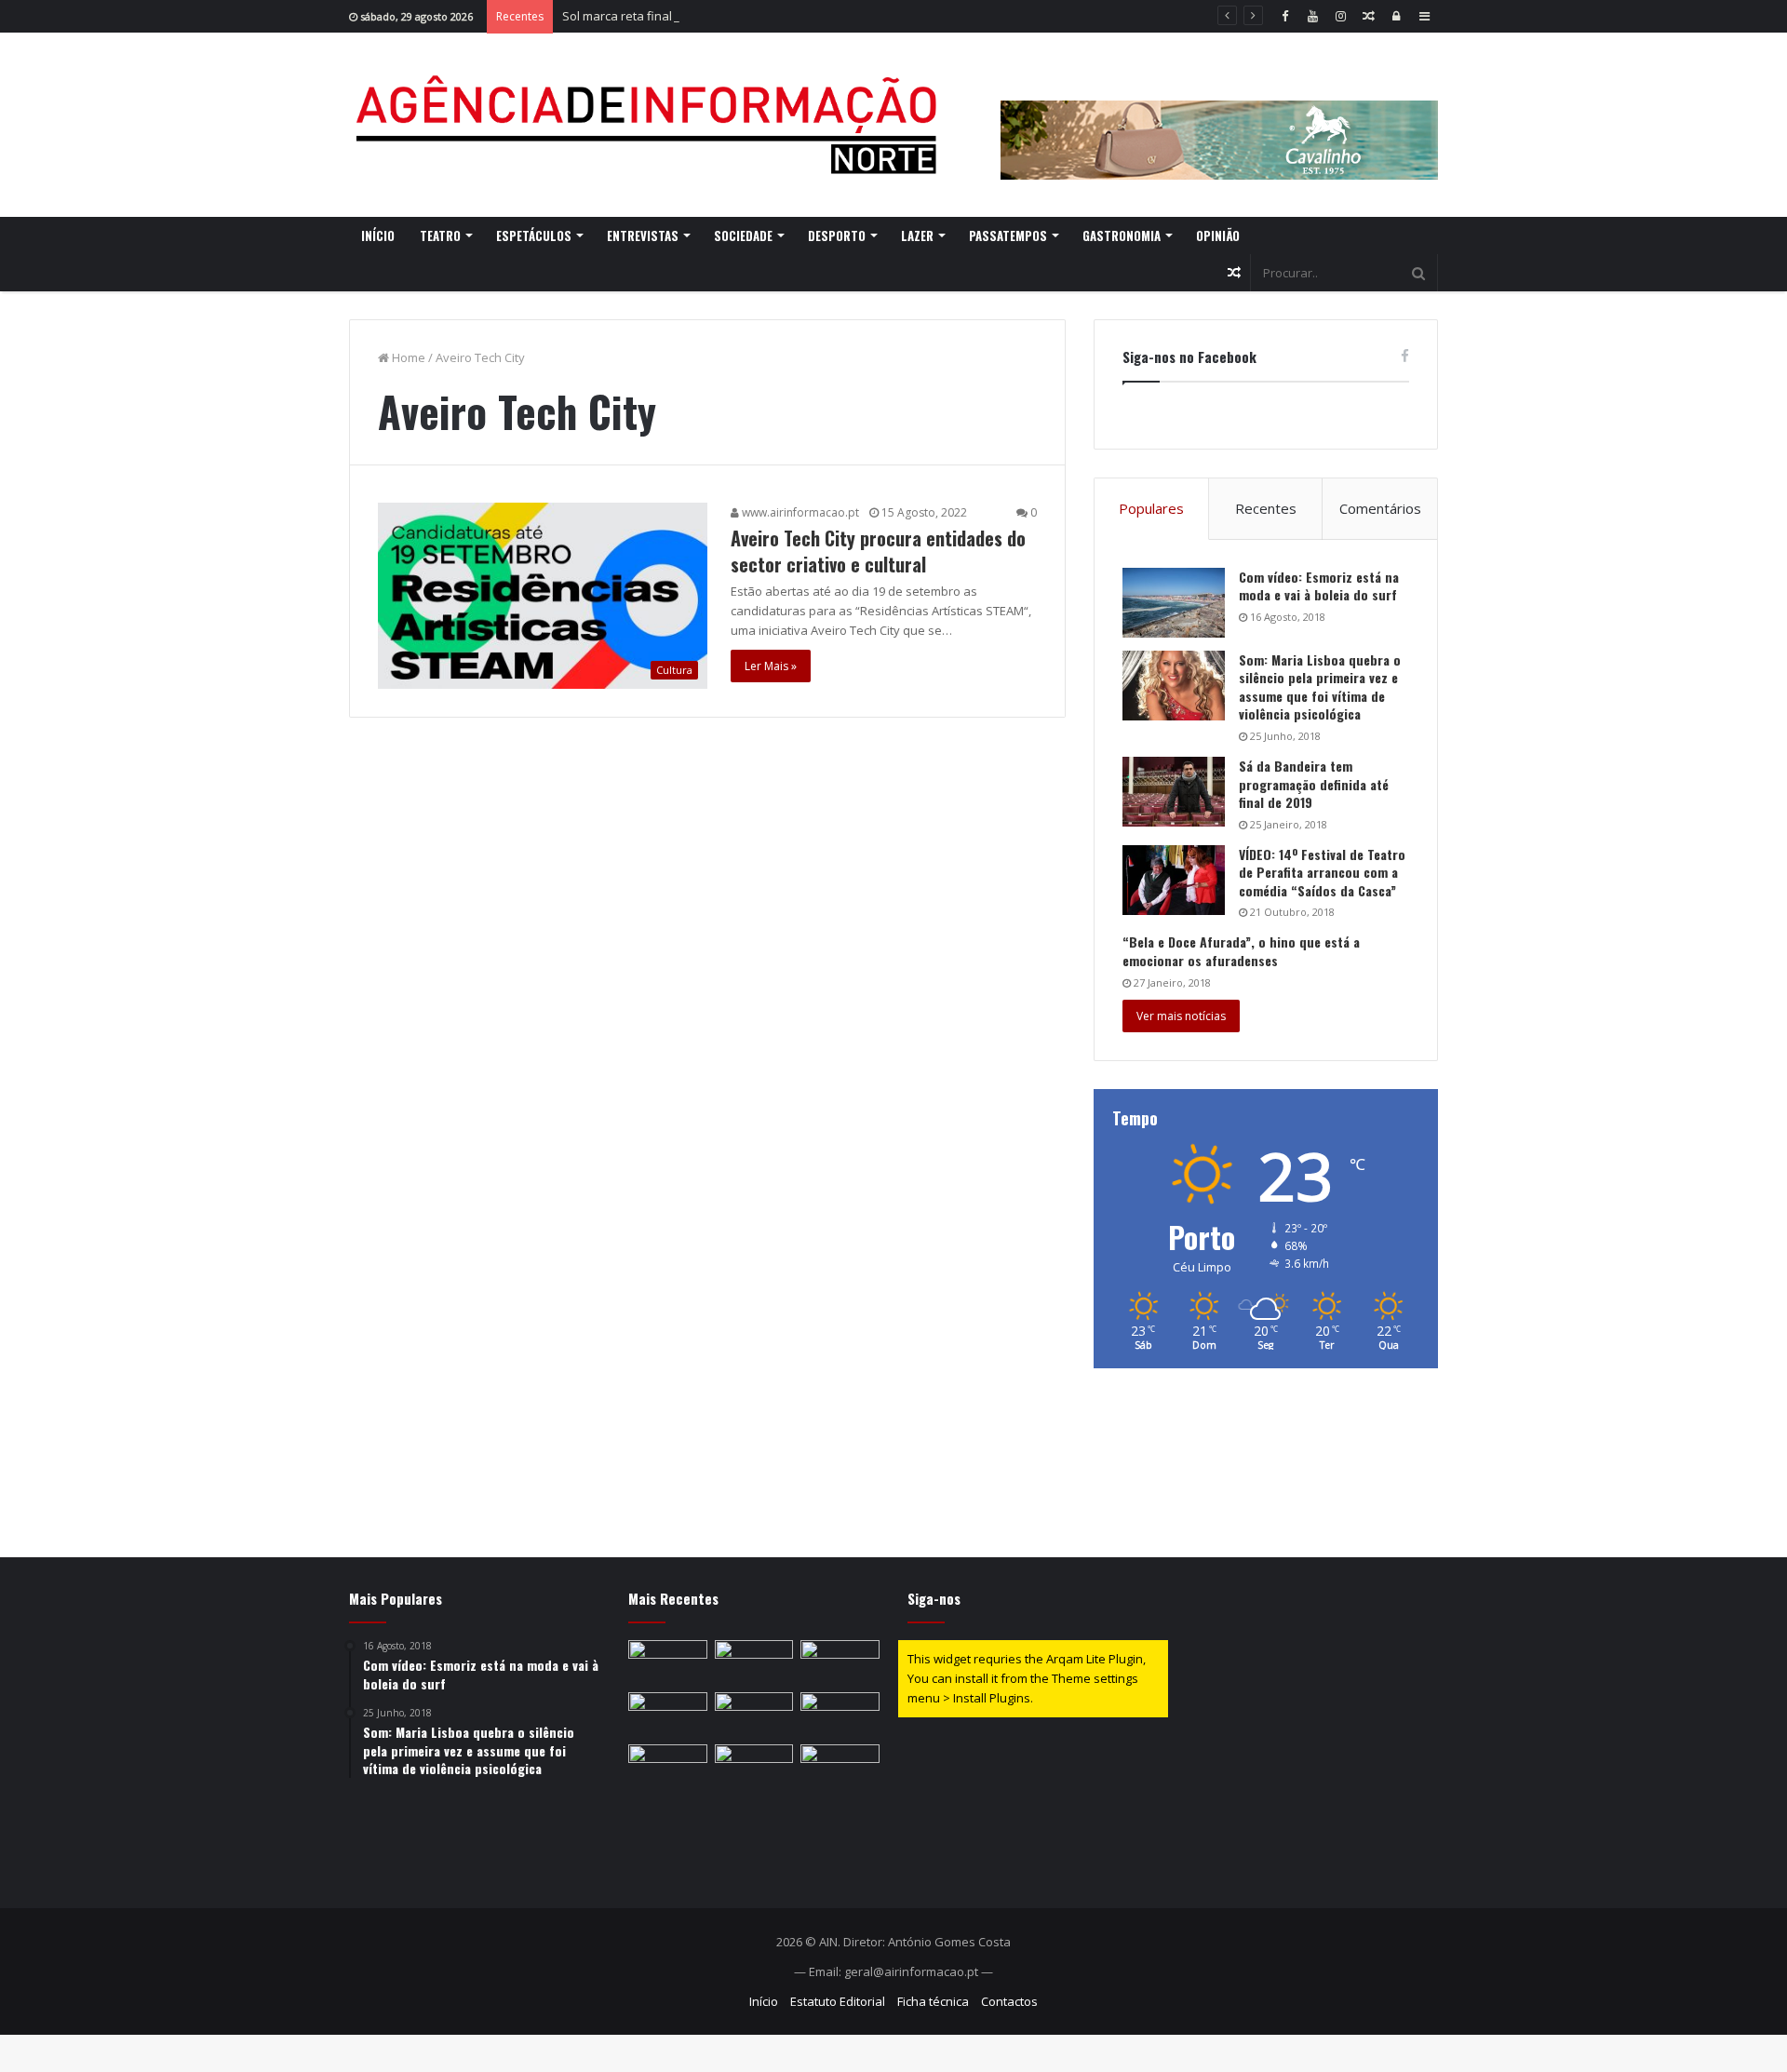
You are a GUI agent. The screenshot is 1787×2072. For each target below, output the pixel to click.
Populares (1151, 508)
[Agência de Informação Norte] (652, 125)
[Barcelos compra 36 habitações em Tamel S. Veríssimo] (668, 1662)
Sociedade (743, 235)
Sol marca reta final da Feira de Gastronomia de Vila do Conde (738, 16)
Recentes (1266, 508)
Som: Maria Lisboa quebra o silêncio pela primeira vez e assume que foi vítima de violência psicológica (1320, 687)
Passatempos (1008, 235)
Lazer (917, 235)
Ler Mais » (771, 666)
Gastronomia (1122, 235)
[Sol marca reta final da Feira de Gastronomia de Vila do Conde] (840, 1662)
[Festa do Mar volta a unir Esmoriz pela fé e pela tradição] (668, 1767)
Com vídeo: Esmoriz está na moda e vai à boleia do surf (1319, 586)
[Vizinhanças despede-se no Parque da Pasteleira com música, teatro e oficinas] (754, 1767)
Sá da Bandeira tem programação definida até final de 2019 (1314, 784)
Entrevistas (643, 235)
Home (407, 357)
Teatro (440, 235)
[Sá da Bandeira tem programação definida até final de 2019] (1174, 792)
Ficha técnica (933, 2001)
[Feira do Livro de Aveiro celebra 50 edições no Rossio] (840, 1767)
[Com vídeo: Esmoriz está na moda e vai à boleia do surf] (1174, 603)
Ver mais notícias (1181, 1016)
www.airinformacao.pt (799, 512)
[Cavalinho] (1219, 114)
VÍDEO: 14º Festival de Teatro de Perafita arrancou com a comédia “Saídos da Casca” (1322, 872)
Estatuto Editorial (838, 2001)
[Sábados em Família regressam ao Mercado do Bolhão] (754, 1715)
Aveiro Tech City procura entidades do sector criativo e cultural (878, 551)
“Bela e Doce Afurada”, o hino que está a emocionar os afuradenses (1241, 951)
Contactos (1009, 2001)
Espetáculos (534, 235)
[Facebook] (1284, 16)
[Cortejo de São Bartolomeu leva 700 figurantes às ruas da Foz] (840, 1715)
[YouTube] (1312, 16)
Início (378, 235)
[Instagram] (1340, 16)
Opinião (1218, 235)
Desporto (837, 235)
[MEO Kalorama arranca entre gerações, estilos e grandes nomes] (754, 1662)
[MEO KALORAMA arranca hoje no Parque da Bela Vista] (668, 1715)
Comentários (1380, 508)
